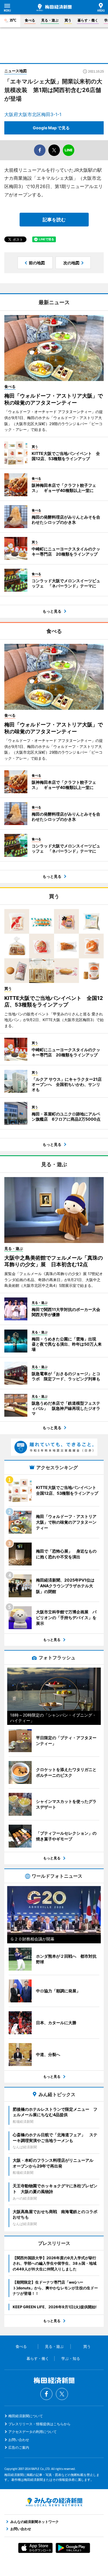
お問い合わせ (19, 2440)
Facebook (46, 2394)
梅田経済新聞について (26, 2416)
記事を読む (54, 220)
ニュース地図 (16, 71)
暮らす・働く (88, 20)
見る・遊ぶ (50, 20)
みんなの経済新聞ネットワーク (54, 2502)
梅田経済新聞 (54, 7)
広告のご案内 (19, 2447)
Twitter (62, 2394)
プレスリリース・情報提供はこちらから (39, 2424)
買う (68, 20)
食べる (30, 20)
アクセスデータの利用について (33, 2432)
